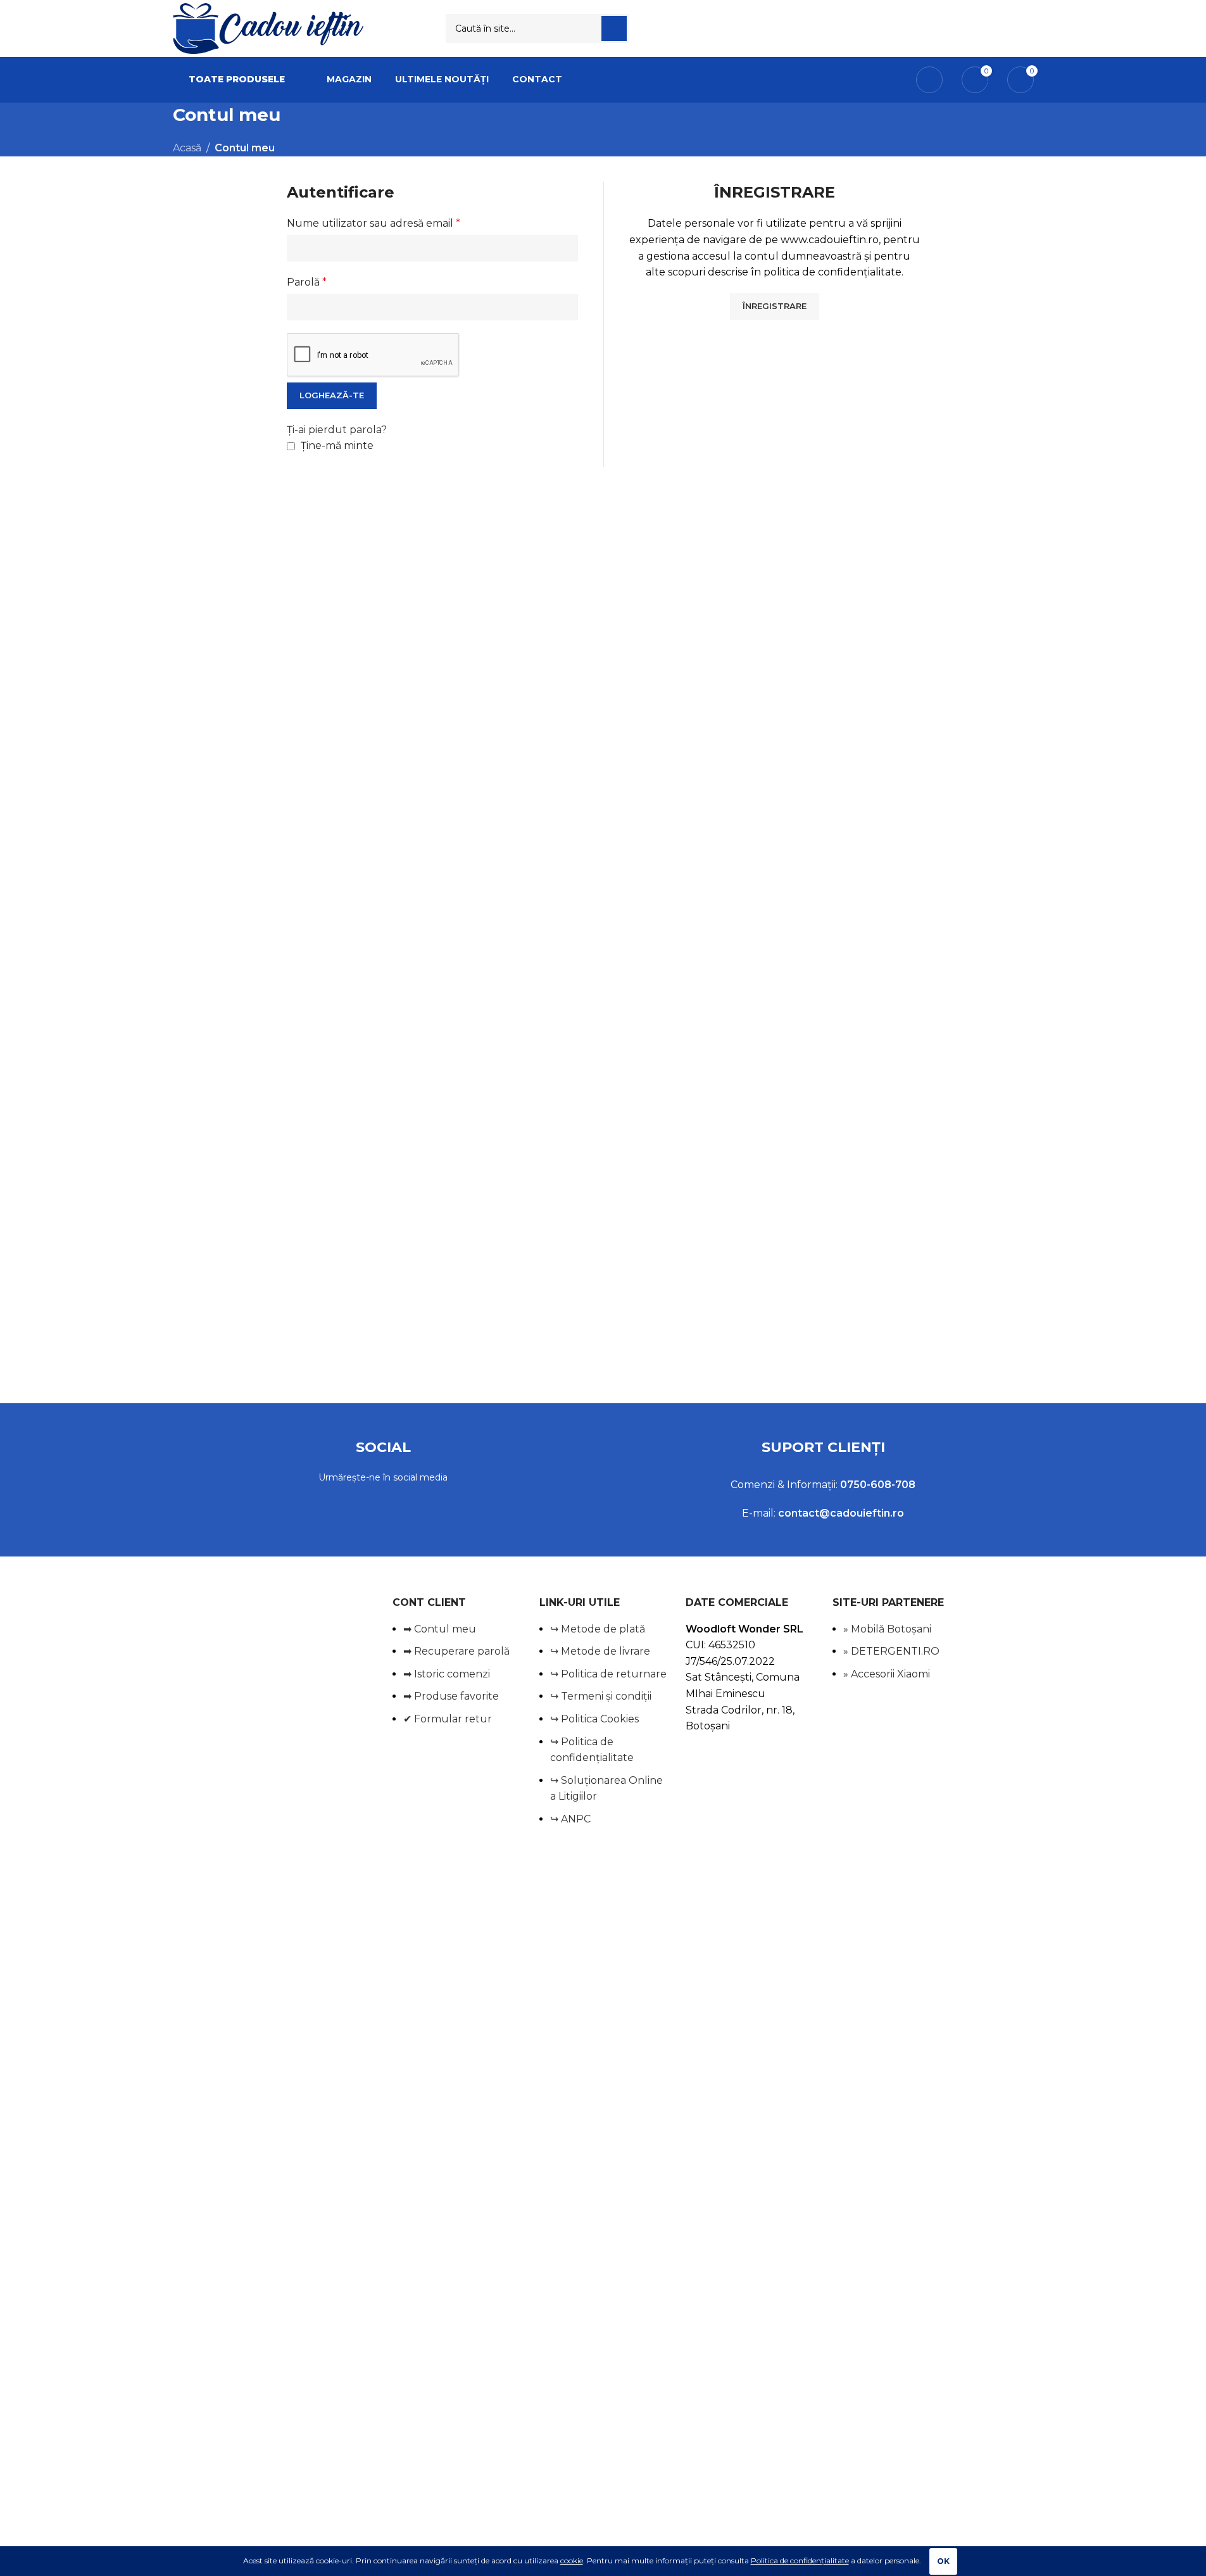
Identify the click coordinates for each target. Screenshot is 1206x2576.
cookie (572, 2560)
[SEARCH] (614, 28)
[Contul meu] (929, 80)
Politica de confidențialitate (800, 2560)
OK (943, 2561)
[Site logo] (268, 28)
